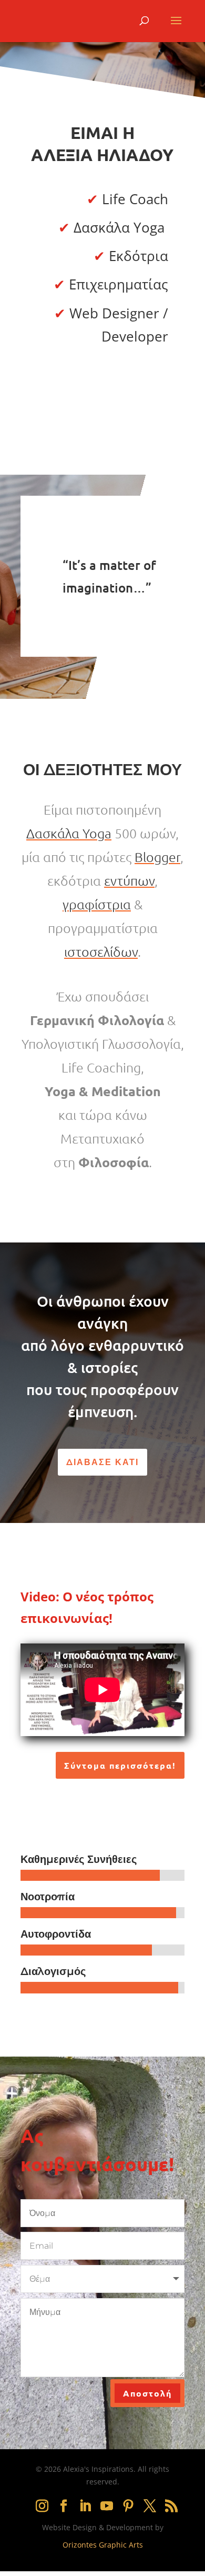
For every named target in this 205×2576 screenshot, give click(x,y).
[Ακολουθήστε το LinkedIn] (85, 2506)
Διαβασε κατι (102, 1462)
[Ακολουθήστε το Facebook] (64, 2506)
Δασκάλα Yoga (69, 833)
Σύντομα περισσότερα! (120, 1765)
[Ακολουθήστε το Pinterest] (128, 2506)
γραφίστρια (97, 904)
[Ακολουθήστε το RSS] (171, 2506)
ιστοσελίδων (101, 951)
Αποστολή (147, 2393)
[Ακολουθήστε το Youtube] (107, 2506)
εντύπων (129, 880)
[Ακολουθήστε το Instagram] (42, 2506)
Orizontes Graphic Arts (103, 2545)
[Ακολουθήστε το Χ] (150, 2506)
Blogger (157, 857)
